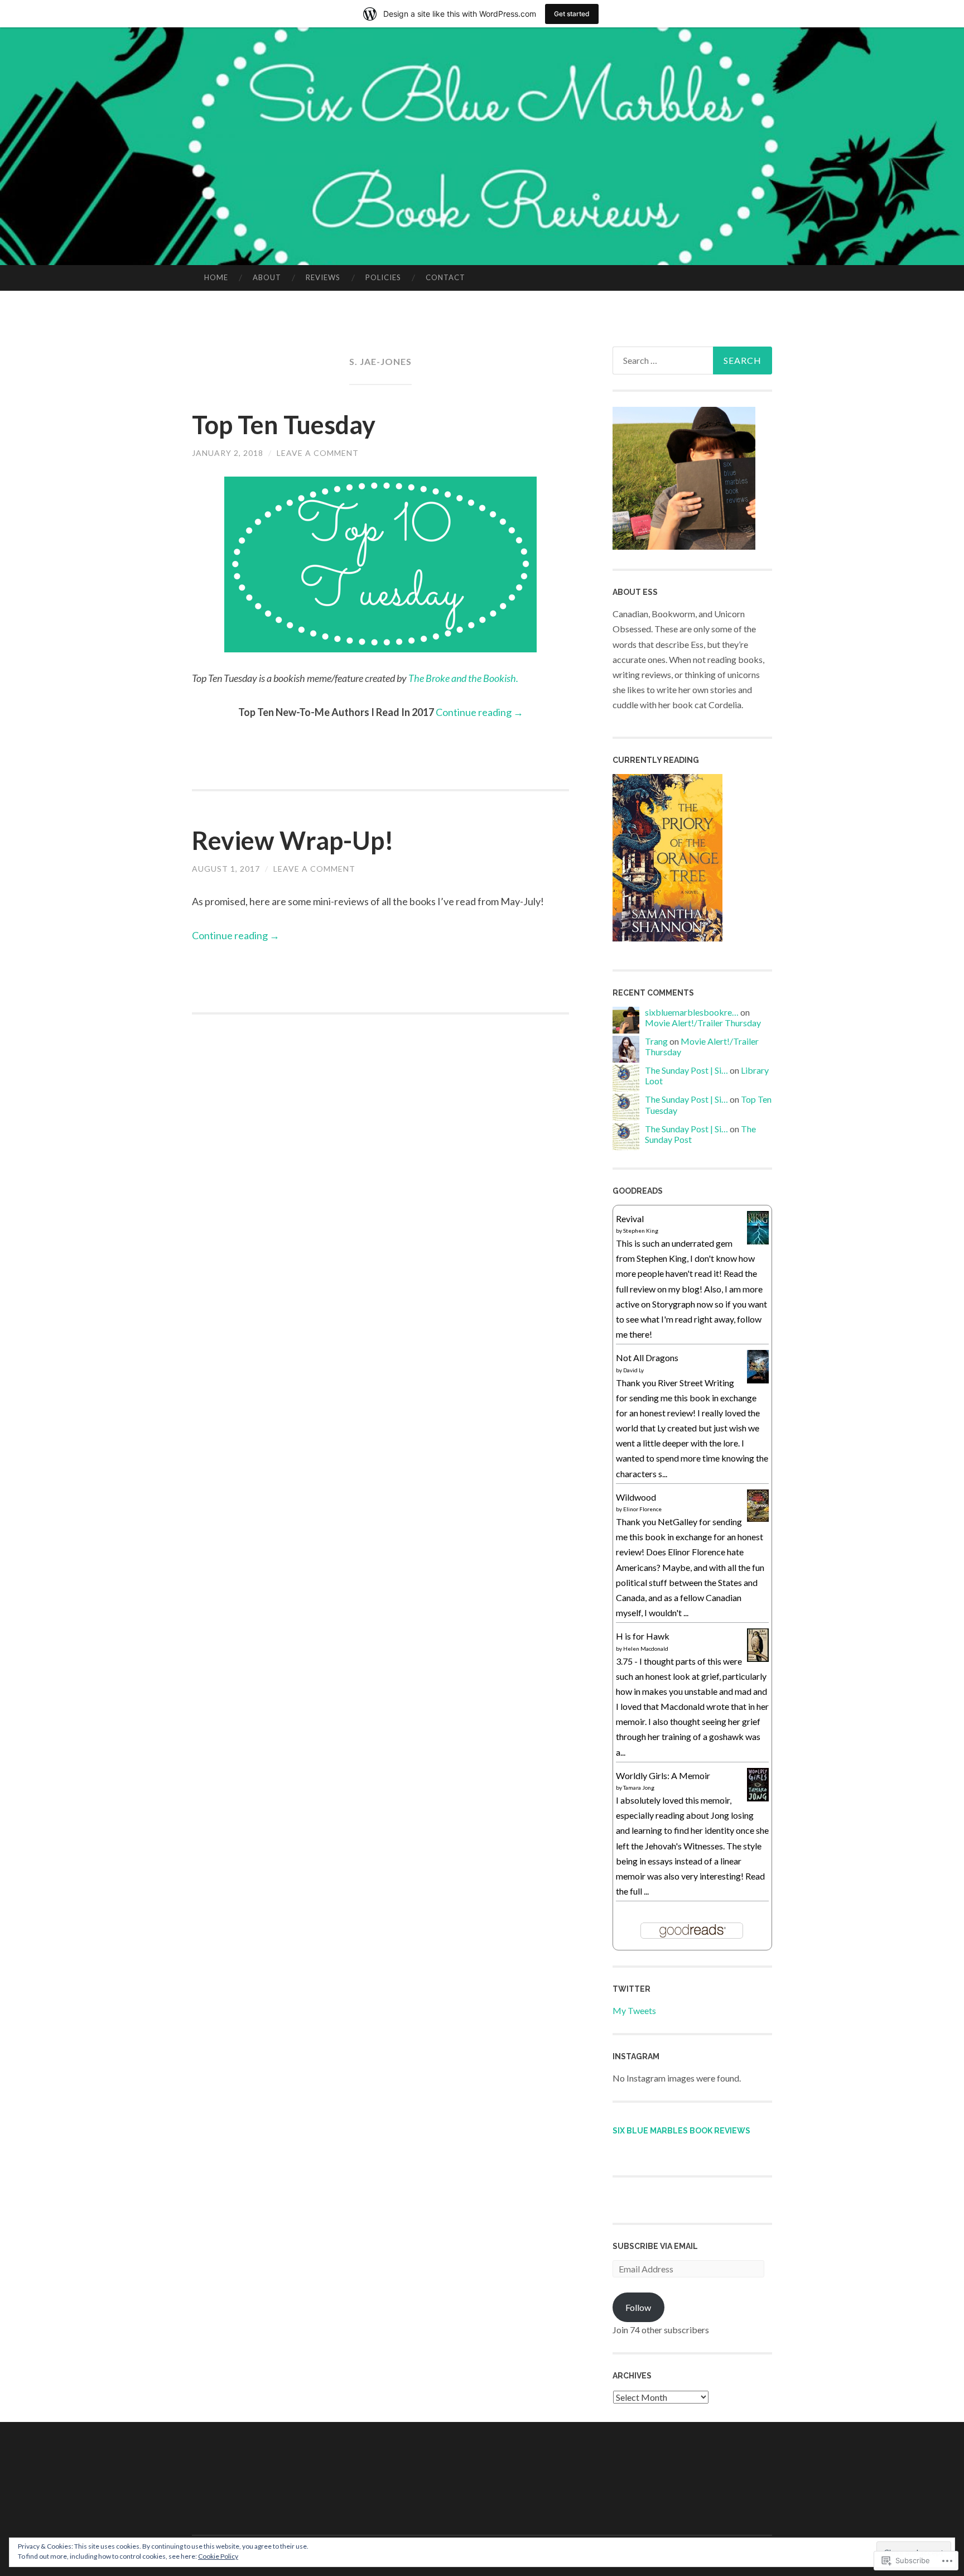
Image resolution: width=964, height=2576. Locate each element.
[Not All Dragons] (758, 1380)
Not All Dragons (647, 1357)
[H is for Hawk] (758, 1658)
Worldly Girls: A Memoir (663, 1775)
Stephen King (641, 1231)
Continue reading (479, 712)
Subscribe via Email (655, 2246)
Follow (638, 2307)
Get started (572, 14)
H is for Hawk (643, 1636)
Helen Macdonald (646, 1649)
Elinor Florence (642, 1509)
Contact (445, 277)
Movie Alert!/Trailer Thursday (703, 1023)
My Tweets (634, 2010)
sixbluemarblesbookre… (692, 1012)
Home (216, 277)
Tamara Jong (639, 1787)
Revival (630, 1219)
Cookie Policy (218, 2556)
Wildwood (636, 1497)
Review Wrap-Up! (293, 840)
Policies (383, 277)
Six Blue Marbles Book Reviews (681, 2131)
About (267, 277)
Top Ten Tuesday (284, 425)
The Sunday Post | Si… (686, 1070)
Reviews (323, 277)
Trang (656, 1041)
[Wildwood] (758, 1518)
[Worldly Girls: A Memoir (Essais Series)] (758, 1798)
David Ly (633, 1370)
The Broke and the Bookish (462, 678)
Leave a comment (318, 453)
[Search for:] (692, 361)
